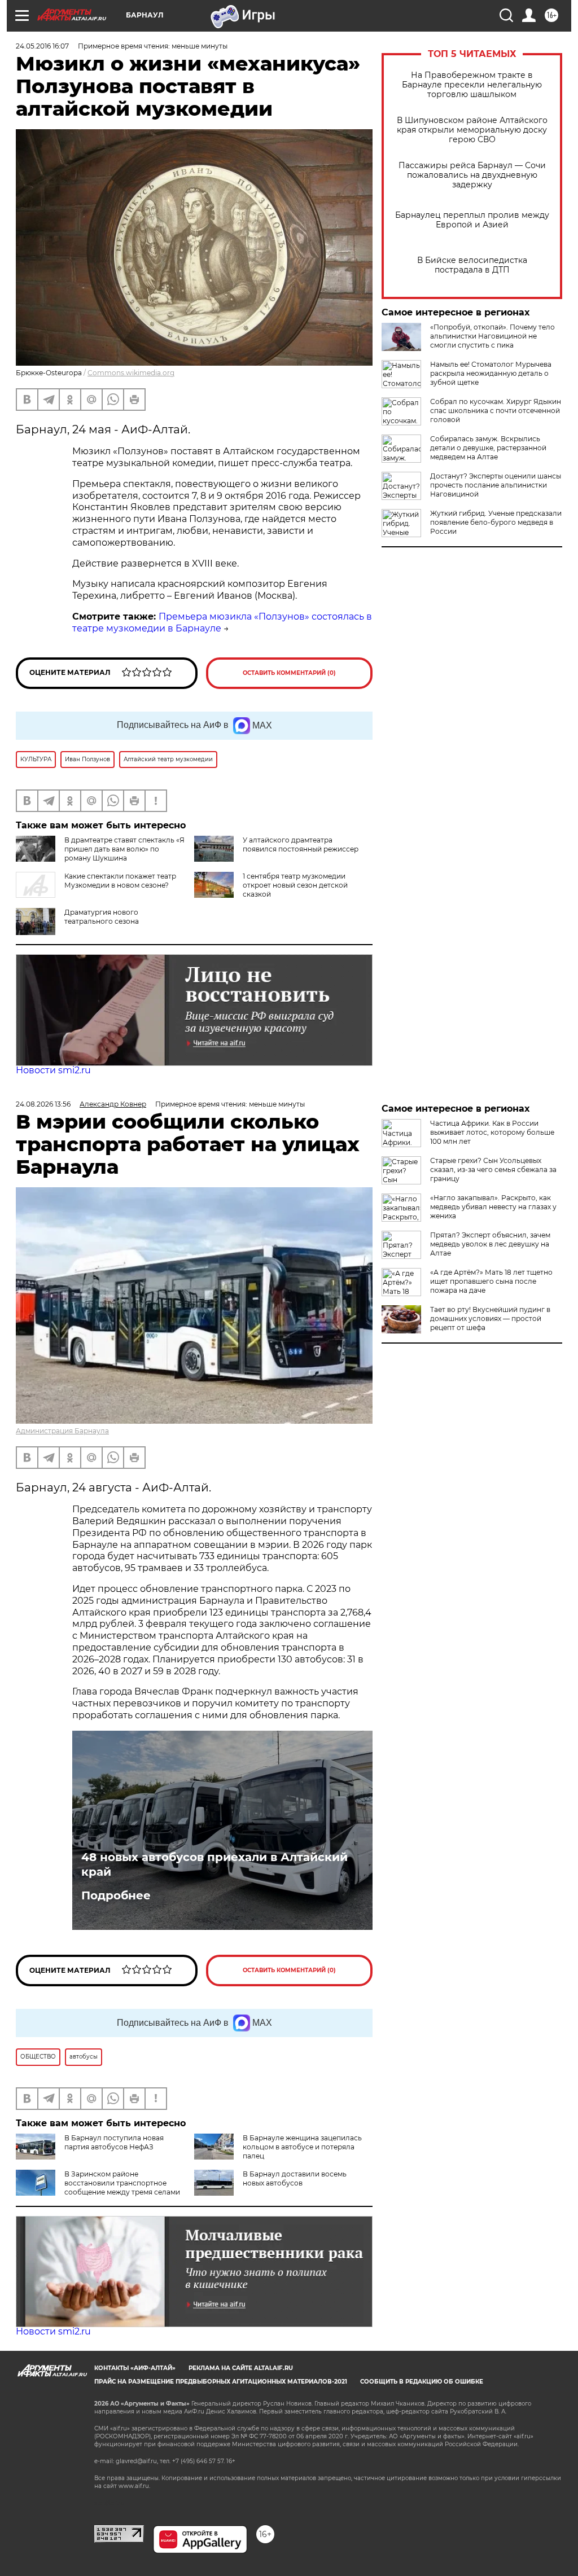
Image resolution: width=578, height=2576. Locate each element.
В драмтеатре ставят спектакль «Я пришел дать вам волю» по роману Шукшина (124, 849)
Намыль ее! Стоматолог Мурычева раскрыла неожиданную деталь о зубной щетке (491, 373)
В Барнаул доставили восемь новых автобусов (295, 2178)
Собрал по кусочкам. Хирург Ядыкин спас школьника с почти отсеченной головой (496, 411)
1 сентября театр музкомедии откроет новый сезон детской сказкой (295, 885)
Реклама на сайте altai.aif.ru (241, 2368)
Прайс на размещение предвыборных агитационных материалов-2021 (221, 2382)
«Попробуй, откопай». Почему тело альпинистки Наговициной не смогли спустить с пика (492, 336)
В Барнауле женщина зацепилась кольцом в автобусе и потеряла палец (302, 2147)
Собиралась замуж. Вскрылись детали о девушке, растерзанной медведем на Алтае (488, 448)
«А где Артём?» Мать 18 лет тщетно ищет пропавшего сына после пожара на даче (491, 1281)
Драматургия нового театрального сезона (102, 917)
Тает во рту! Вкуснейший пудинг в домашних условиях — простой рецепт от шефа (490, 1318)
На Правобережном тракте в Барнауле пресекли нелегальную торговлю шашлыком (472, 85)
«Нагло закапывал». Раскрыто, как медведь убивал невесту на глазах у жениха (493, 1207)
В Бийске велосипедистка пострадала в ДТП (472, 265)
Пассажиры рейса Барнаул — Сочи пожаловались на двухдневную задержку (472, 175)
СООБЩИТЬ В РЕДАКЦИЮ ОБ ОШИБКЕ (422, 2382)
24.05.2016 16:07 (42, 46)
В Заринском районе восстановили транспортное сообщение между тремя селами (122, 2183)
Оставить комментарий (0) (289, 673)
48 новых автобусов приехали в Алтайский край (214, 1864)
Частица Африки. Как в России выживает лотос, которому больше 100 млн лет (492, 1132)
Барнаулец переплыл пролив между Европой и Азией (472, 220)
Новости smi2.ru (53, 1070)
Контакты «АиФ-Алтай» (135, 2368)
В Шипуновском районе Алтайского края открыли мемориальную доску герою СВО (472, 130)
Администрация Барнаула (62, 1431)
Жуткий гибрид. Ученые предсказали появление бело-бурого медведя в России (496, 522)
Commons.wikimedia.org (131, 373)
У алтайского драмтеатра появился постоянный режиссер (301, 844)
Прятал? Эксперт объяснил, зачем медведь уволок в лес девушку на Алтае (490, 1244)
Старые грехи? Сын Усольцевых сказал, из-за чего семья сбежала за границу (493, 1169)
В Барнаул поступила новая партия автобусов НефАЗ (114, 2142)
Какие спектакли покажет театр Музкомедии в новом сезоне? (120, 881)
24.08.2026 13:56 (43, 1104)
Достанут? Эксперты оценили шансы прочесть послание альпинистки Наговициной (496, 485)
